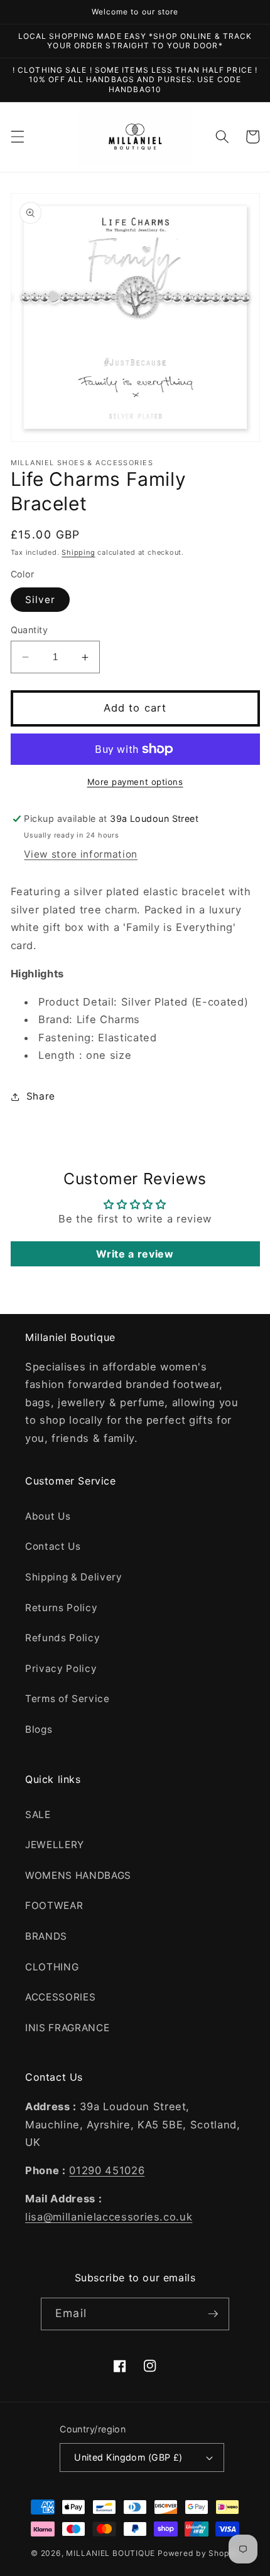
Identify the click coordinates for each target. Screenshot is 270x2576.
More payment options (135, 782)
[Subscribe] (213, 2314)
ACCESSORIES (60, 1997)
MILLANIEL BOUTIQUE (111, 2553)
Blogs (39, 1729)
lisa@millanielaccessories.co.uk (109, 2217)
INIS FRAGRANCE (67, 2028)
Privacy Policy (61, 1669)
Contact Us (53, 1546)
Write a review (135, 1254)
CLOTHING (52, 1967)
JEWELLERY (55, 1845)
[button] (17, 137)
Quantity (30, 630)
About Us (48, 1516)
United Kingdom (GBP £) (128, 2457)
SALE (38, 1815)
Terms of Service (67, 1699)
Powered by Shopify (198, 2553)
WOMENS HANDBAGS (78, 1875)
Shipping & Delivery (74, 1577)
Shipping (78, 552)
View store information (81, 854)
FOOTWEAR (54, 1906)
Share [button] (41, 1096)
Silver (40, 600)
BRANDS (46, 1936)
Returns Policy (61, 1608)
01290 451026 (107, 2170)
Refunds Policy (62, 1638)
